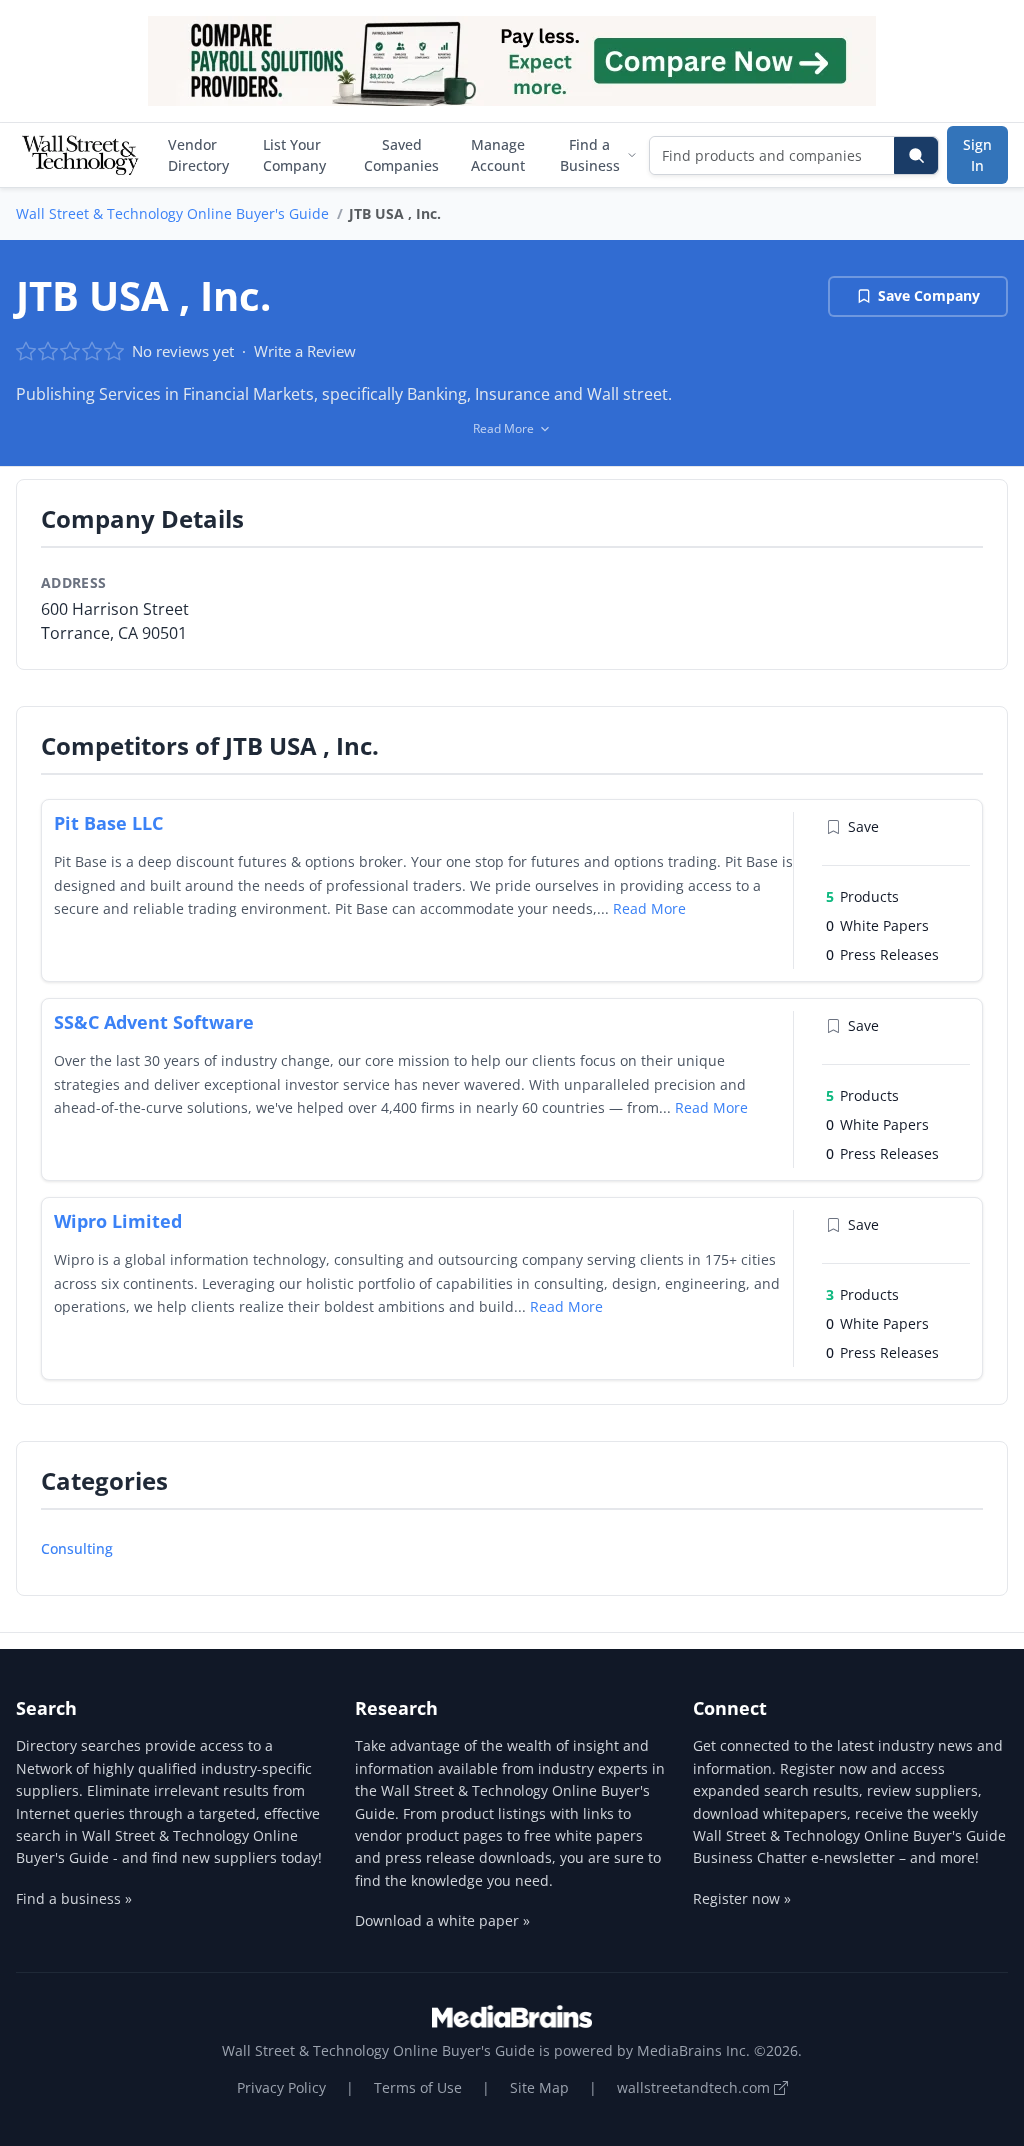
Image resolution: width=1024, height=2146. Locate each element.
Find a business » (74, 1898)
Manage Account (498, 155)
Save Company (929, 295)
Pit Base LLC (108, 823)
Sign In (977, 155)
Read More (649, 908)
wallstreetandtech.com (695, 2087)
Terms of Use (418, 2087)
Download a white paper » (442, 1920)
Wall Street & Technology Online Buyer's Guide (172, 213)
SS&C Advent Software (154, 1022)
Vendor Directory (198, 155)
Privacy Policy (281, 2087)
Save (863, 826)
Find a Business (590, 155)
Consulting (77, 1548)
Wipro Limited (118, 1221)
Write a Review (305, 351)
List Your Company (294, 155)
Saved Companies (401, 155)
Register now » (742, 1898)
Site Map (539, 2087)
